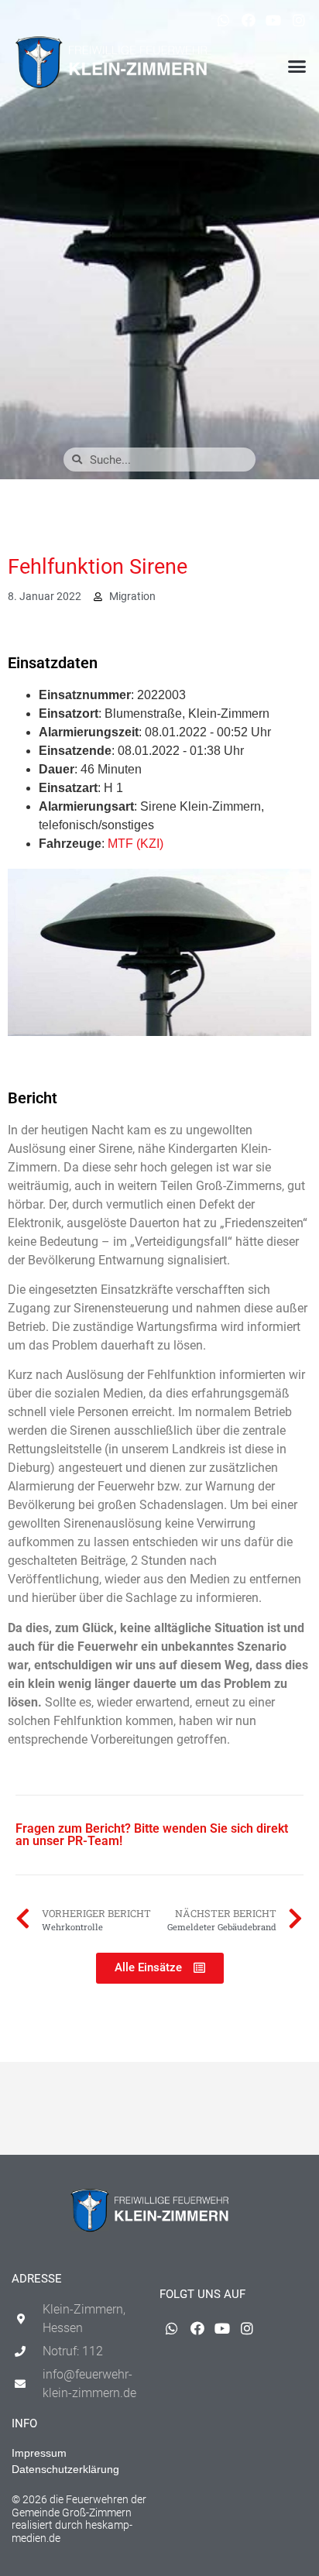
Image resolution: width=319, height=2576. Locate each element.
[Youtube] (273, 20)
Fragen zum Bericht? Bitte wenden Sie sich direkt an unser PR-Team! (152, 1835)
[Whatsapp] (223, 20)
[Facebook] (249, 20)
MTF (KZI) (135, 844)
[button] (297, 67)
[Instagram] (299, 20)
